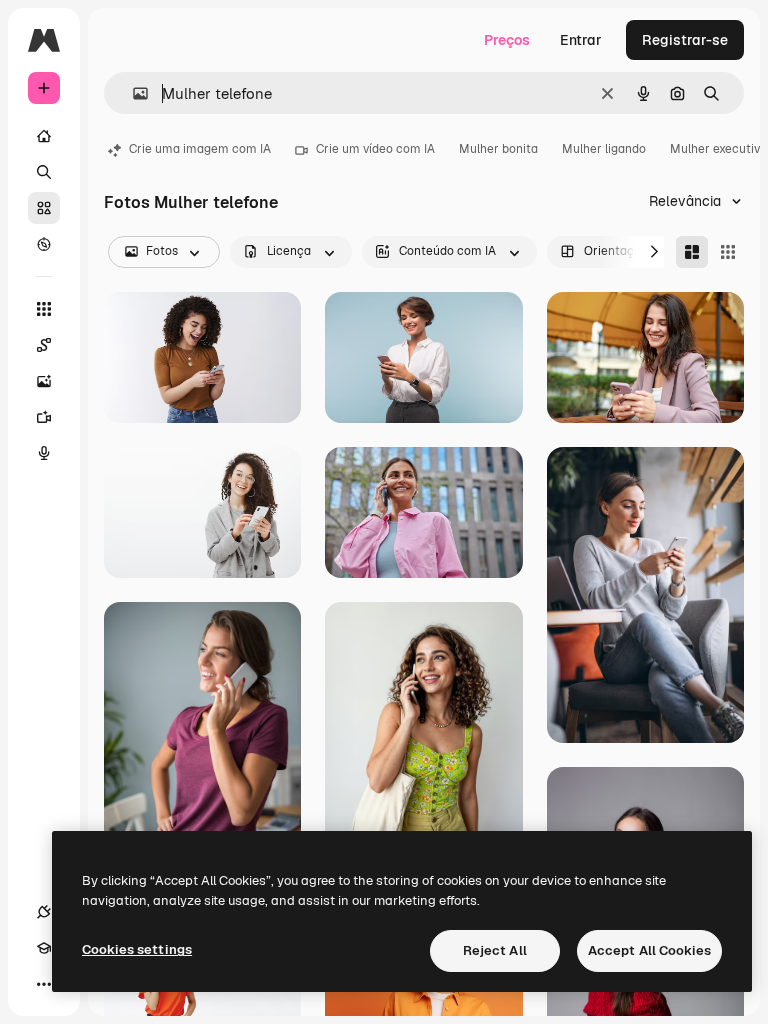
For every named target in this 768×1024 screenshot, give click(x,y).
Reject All (495, 950)
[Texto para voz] (44, 453)
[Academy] (44, 948)
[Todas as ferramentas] (44, 309)
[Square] (728, 252)
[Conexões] (44, 912)
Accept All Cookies (649, 950)
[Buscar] (44, 172)
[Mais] (44, 984)
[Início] (44, 136)
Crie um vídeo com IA (375, 149)
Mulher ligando (604, 149)
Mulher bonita (498, 149)
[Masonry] (692, 252)
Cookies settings (137, 949)
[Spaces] (44, 345)
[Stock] (44, 208)
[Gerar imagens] (44, 381)
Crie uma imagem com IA (200, 149)
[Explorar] (44, 244)
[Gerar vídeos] (44, 417)
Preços (507, 40)
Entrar (581, 40)
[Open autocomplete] (132, 93)
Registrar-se (685, 40)
